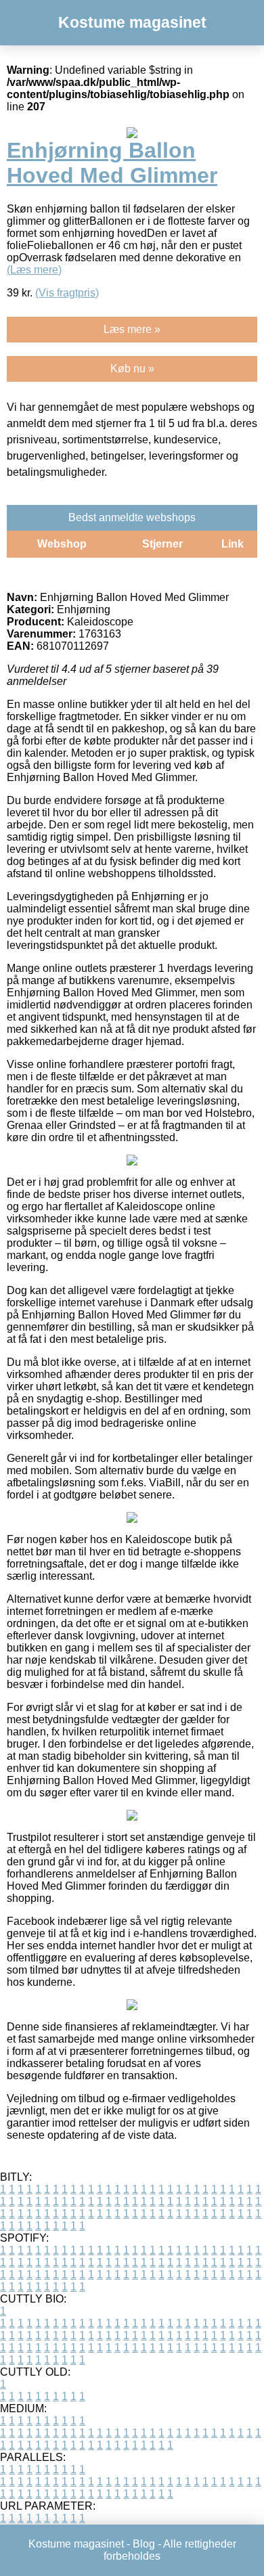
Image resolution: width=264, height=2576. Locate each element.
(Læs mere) (34, 270)
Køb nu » (132, 369)
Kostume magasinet (132, 22)
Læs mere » (132, 329)
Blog (144, 2544)
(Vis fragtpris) (67, 293)
